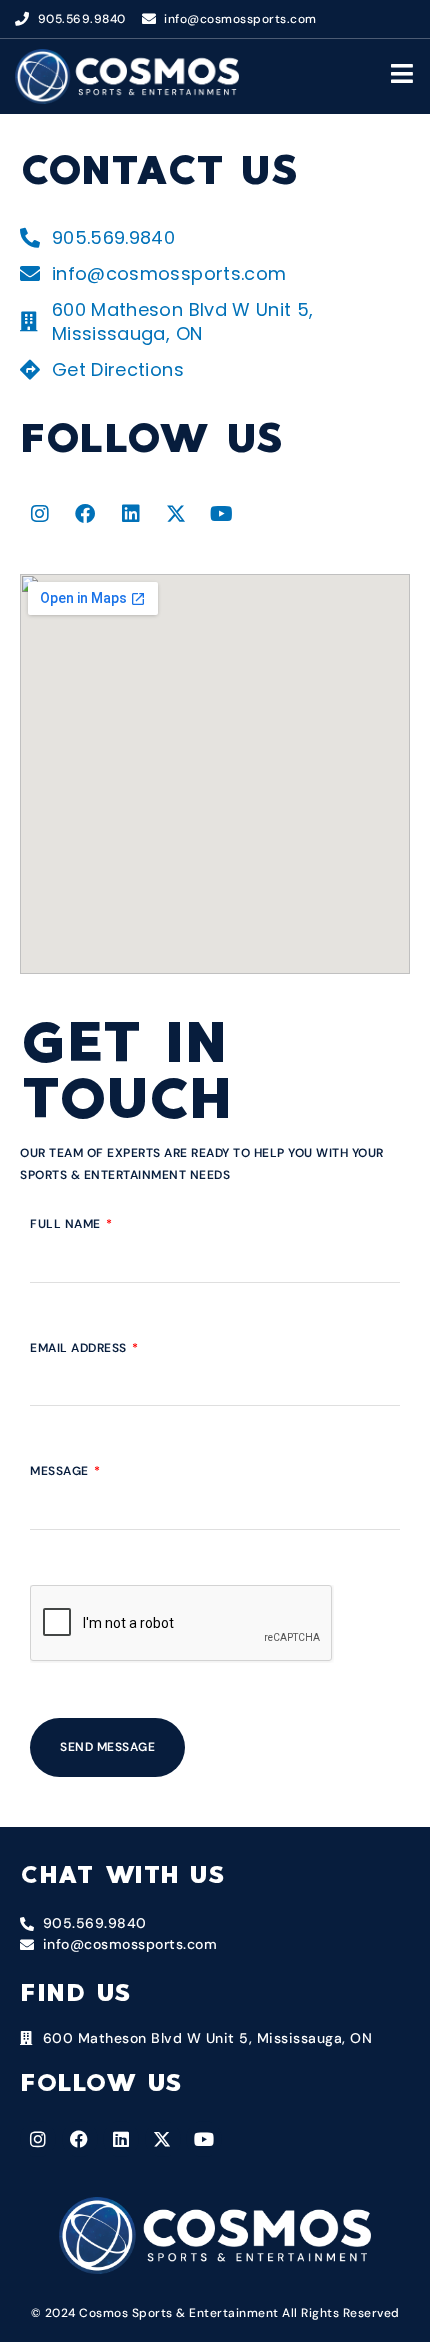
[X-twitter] (177, 514)
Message (61, 1471)
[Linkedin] (131, 514)
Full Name (67, 1224)
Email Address (80, 1348)
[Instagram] (40, 514)
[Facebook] (86, 514)
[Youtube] (222, 514)
